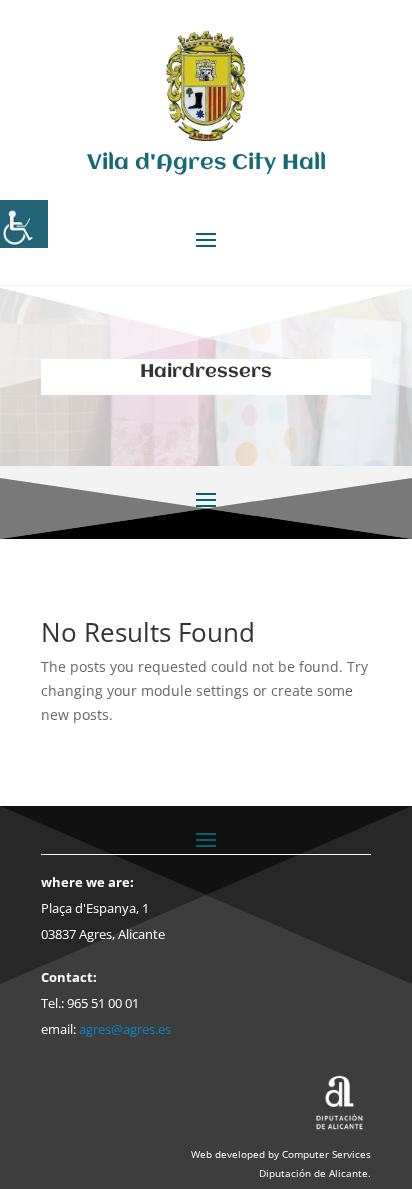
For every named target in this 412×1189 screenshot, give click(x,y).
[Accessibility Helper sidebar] (24, 224)
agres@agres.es (125, 1029)
